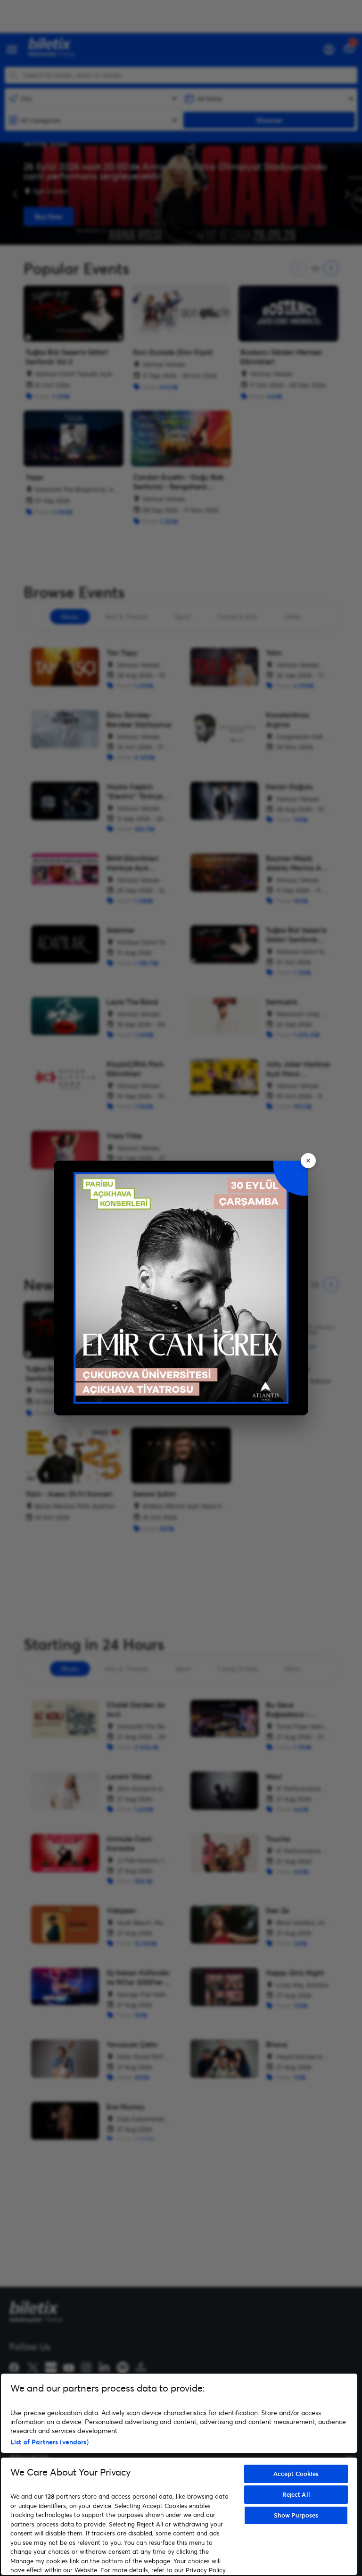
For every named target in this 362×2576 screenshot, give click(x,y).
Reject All (296, 2494)
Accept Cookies (296, 2474)
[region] (179, 2474)
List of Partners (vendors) (49, 2442)
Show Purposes (296, 2515)
